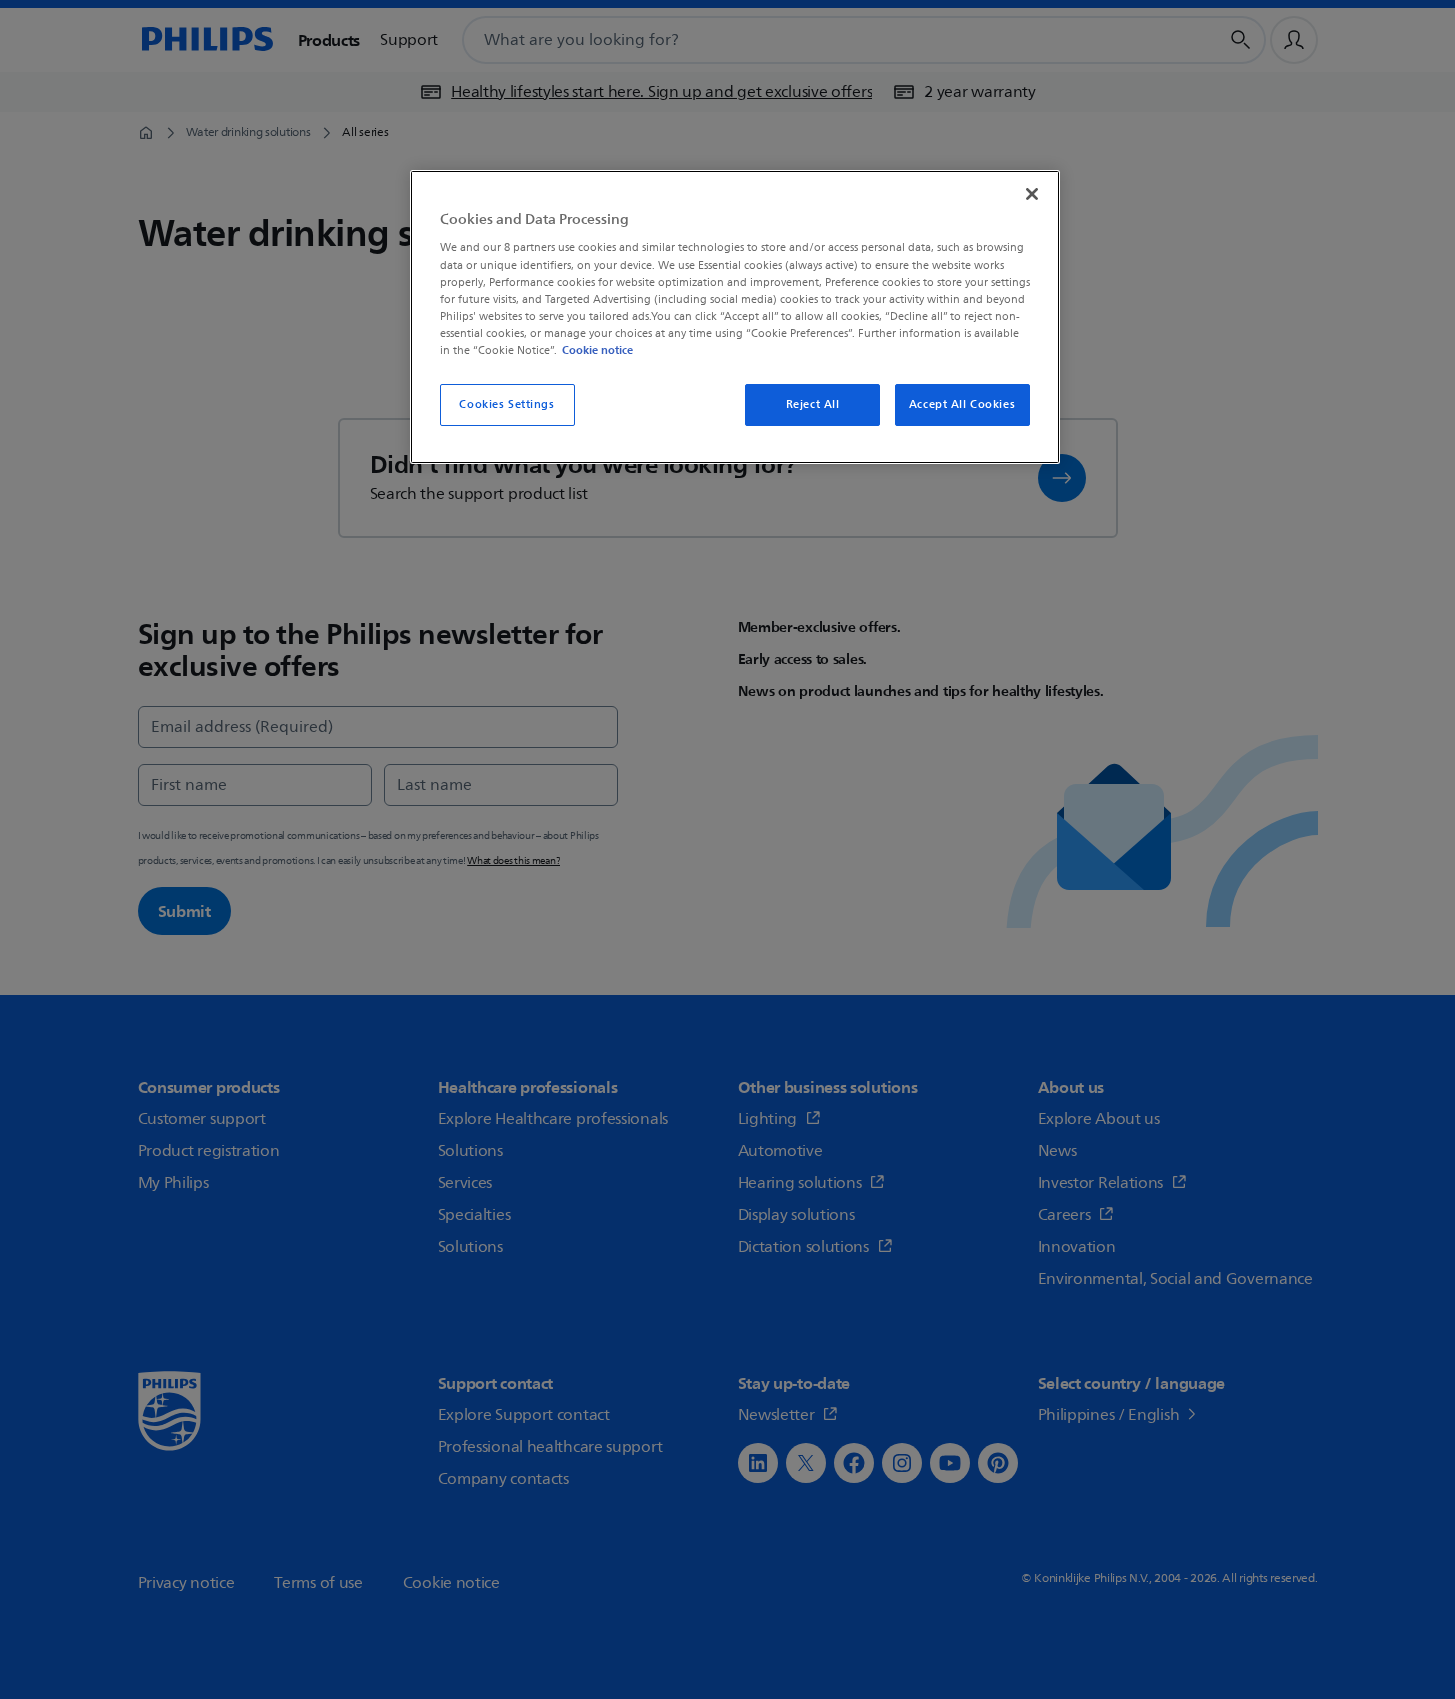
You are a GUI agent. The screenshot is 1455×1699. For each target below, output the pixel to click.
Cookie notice (597, 350)
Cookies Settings (506, 404)
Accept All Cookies (962, 404)
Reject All (813, 404)
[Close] (1032, 194)
